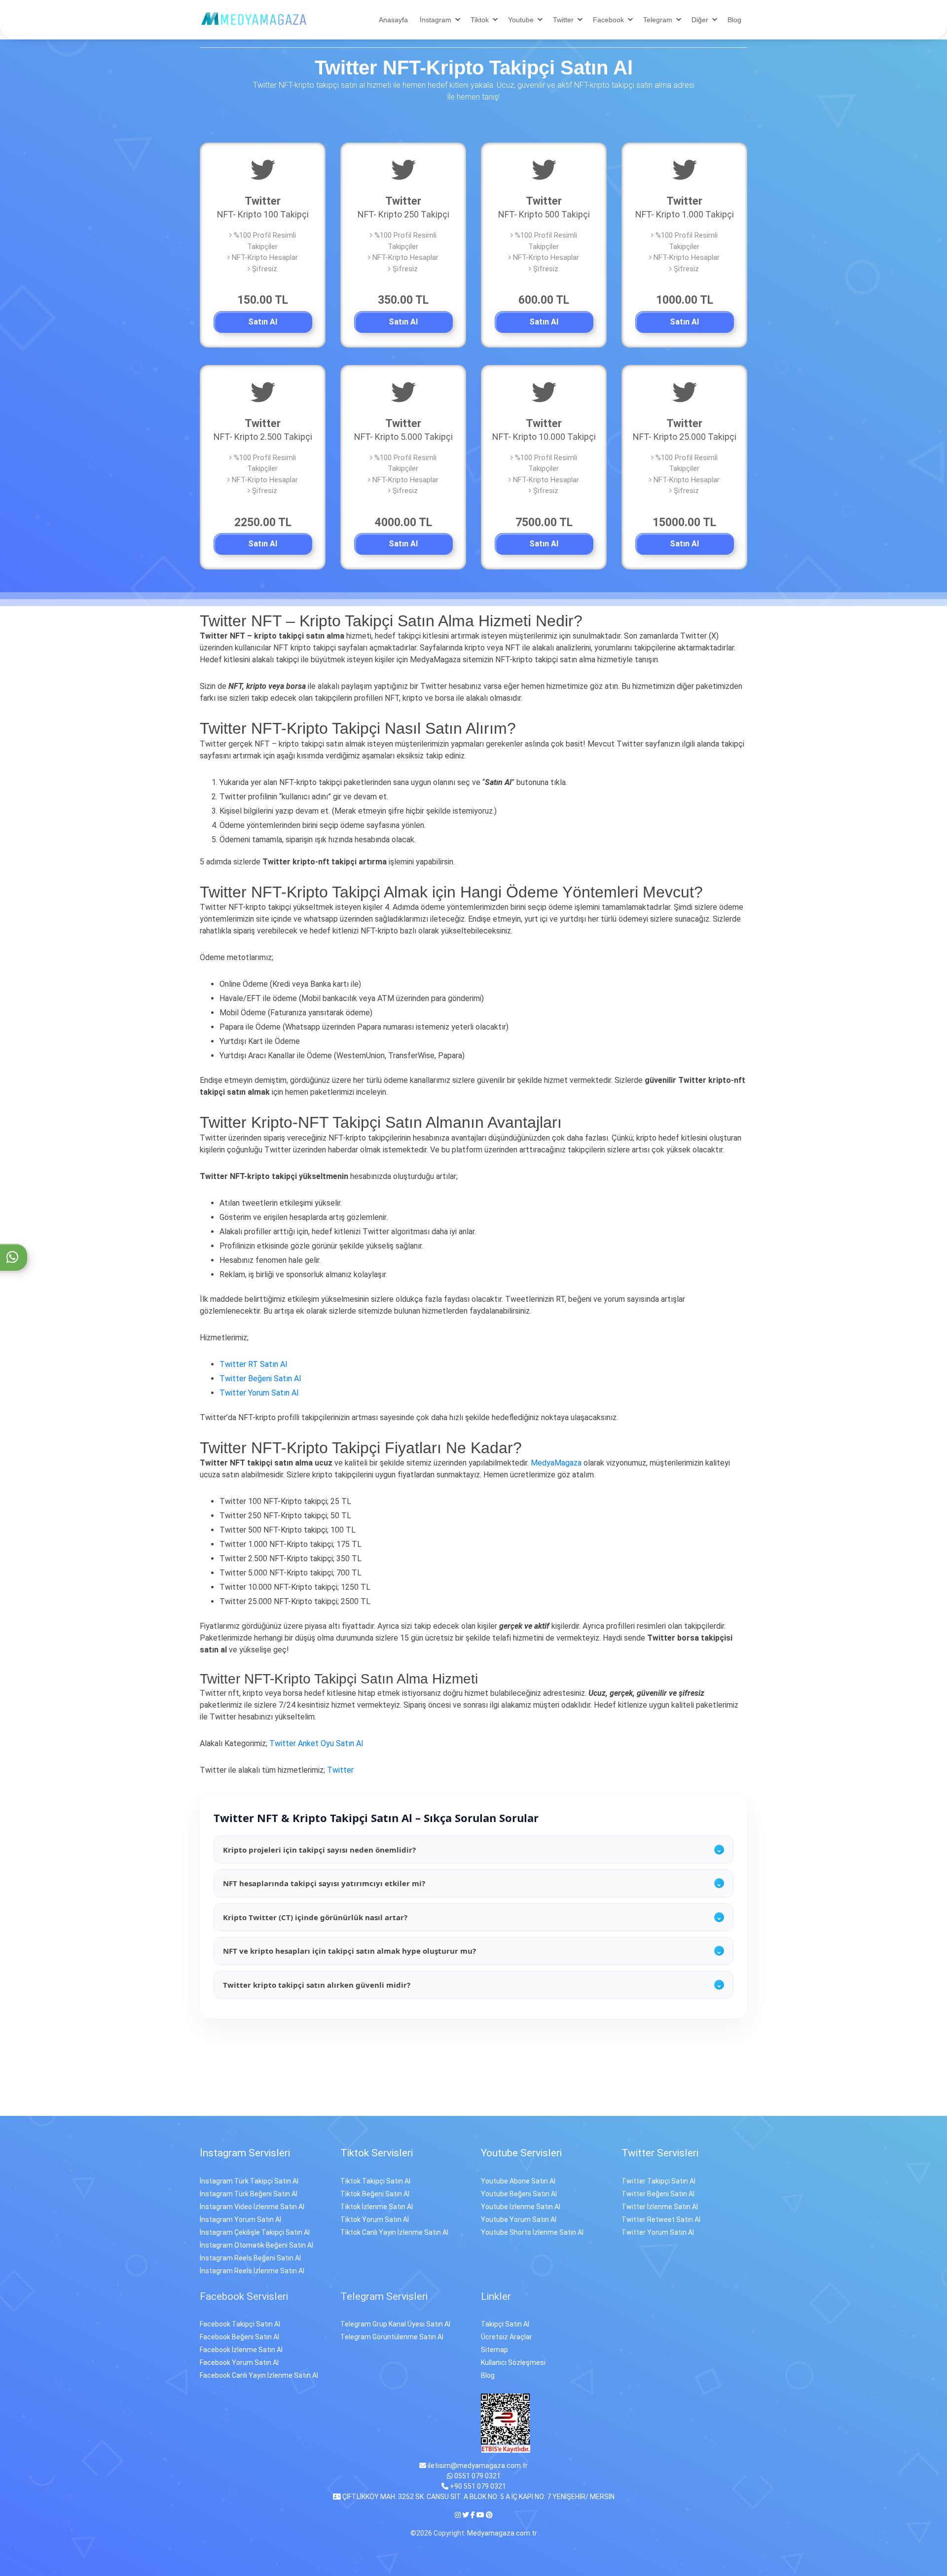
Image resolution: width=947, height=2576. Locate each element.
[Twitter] (466, 2515)
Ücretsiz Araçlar (507, 2337)
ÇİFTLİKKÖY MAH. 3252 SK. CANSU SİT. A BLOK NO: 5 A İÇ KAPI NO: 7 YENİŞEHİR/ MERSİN (478, 2497)
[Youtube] (480, 2515)
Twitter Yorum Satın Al (259, 1393)
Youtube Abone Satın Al (518, 2181)
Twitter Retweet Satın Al (661, 2219)
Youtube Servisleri (521, 2153)
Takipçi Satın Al (505, 2324)
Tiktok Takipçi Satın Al (375, 2181)
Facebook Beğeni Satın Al (239, 2337)
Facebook (608, 20)
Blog (734, 20)
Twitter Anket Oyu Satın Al (316, 1743)
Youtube (521, 20)
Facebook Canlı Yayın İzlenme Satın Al (259, 2375)
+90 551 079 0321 (477, 2486)
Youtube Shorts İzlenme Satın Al (532, 2232)
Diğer (700, 20)
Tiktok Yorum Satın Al (375, 2219)
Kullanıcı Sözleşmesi (513, 2362)
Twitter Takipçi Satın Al (658, 2181)
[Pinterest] (489, 2515)
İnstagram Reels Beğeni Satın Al (250, 2258)
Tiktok (480, 20)
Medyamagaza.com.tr (502, 2533)
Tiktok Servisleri (377, 2153)
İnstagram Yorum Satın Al (240, 2219)
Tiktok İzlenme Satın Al (377, 2207)
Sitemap (494, 2350)
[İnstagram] (458, 2515)
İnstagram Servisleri (245, 2153)
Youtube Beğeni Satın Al (519, 2194)
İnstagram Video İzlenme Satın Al (252, 2207)
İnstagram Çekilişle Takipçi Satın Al (255, 2232)
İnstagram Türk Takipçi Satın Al (249, 2181)
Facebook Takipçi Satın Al (240, 2324)
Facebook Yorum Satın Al (239, 2362)
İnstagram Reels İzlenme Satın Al (252, 2271)
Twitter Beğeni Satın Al (260, 1378)
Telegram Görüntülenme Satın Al (392, 2337)
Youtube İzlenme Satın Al (521, 2207)
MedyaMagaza (556, 1463)
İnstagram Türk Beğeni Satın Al (249, 2194)
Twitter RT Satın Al (253, 1364)
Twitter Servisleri (660, 2153)
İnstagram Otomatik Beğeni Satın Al (256, 2245)
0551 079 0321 (477, 2476)
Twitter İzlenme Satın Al (660, 2207)
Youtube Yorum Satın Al (519, 2219)
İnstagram (436, 20)
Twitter (563, 20)
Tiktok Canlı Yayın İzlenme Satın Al (394, 2232)
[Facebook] (473, 2515)
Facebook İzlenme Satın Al (241, 2350)
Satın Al (263, 322)
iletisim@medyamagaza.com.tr (477, 2466)
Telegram (658, 20)
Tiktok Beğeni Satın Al (375, 2194)
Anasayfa (393, 20)
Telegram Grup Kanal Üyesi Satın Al (395, 2324)
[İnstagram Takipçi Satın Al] (254, 18)
